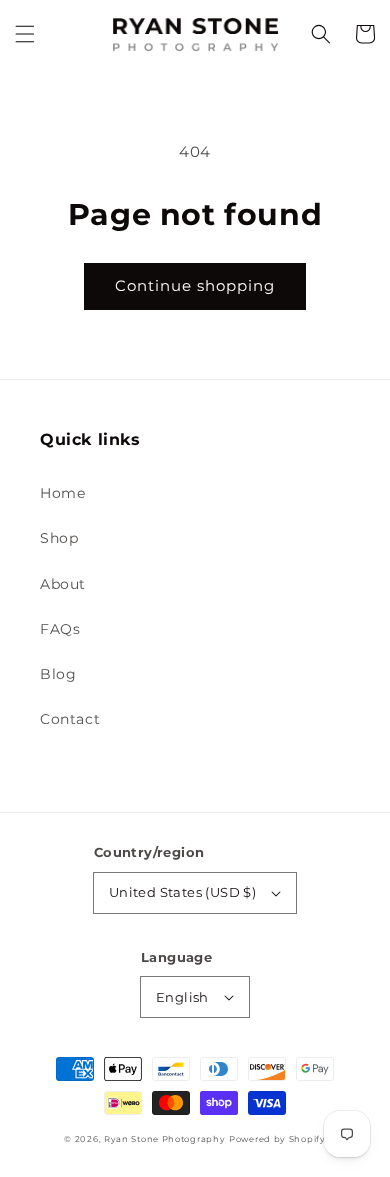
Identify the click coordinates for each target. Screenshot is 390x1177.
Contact (70, 719)
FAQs (60, 629)
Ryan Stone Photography (164, 1139)
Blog (58, 674)
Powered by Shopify (277, 1139)
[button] (25, 34)
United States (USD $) (182, 892)
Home (62, 493)
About (63, 584)
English (182, 997)
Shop (59, 538)
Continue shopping (195, 285)
